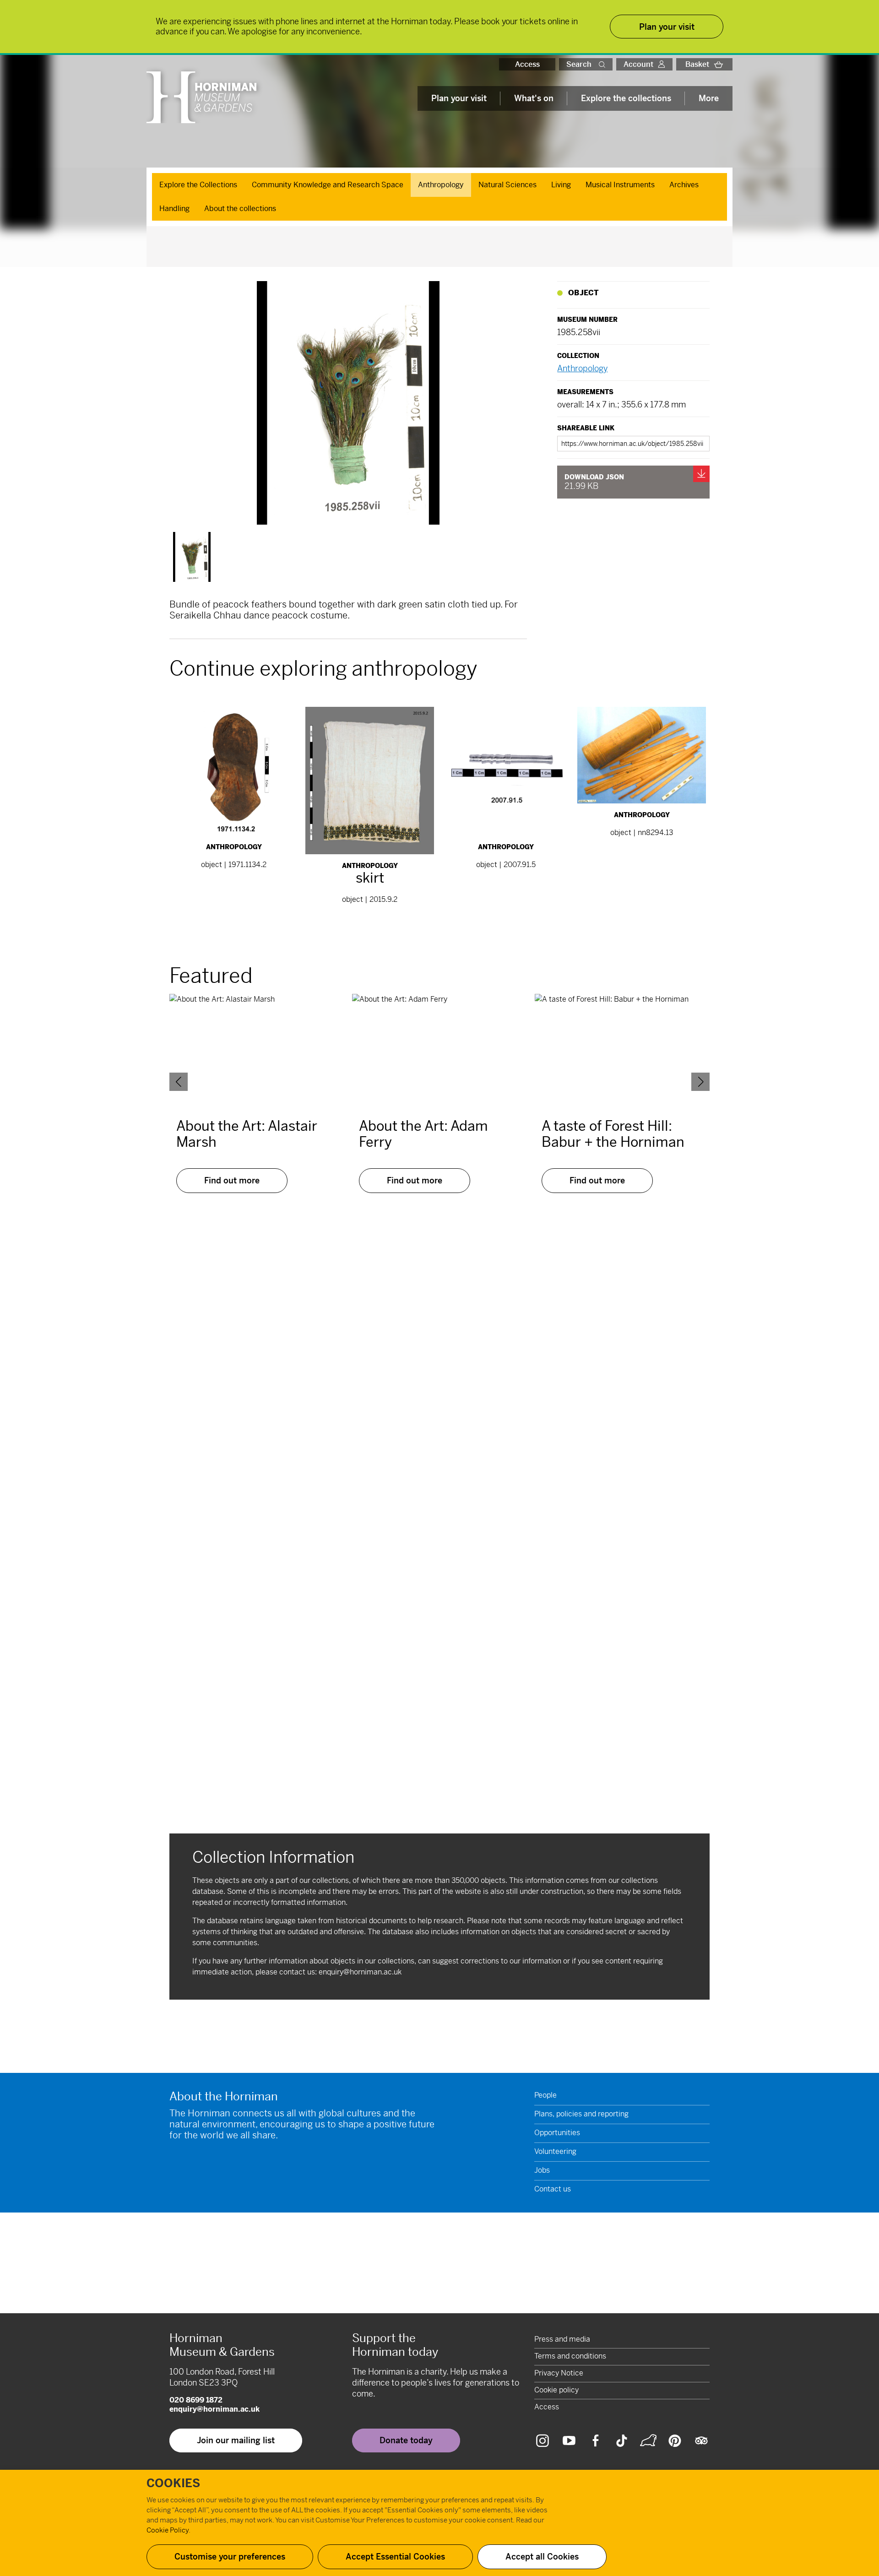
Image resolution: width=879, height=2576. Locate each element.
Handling (174, 209)
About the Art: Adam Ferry (423, 1134)
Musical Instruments (620, 185)
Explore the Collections (198, 185)
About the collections (240, 209)
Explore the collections (626, 98)
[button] (604, 64)
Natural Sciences (507, 185)
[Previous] (179, 1082)
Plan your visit (459, 98)
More (709, 98)
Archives (684, 185)
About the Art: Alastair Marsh (247, 1134)
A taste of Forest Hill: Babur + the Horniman (613, 1134)
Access (527, 64)
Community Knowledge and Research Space (328, 185)
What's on (534, 98)
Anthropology (441, 185)
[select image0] (192, 557)
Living (561, 185)
